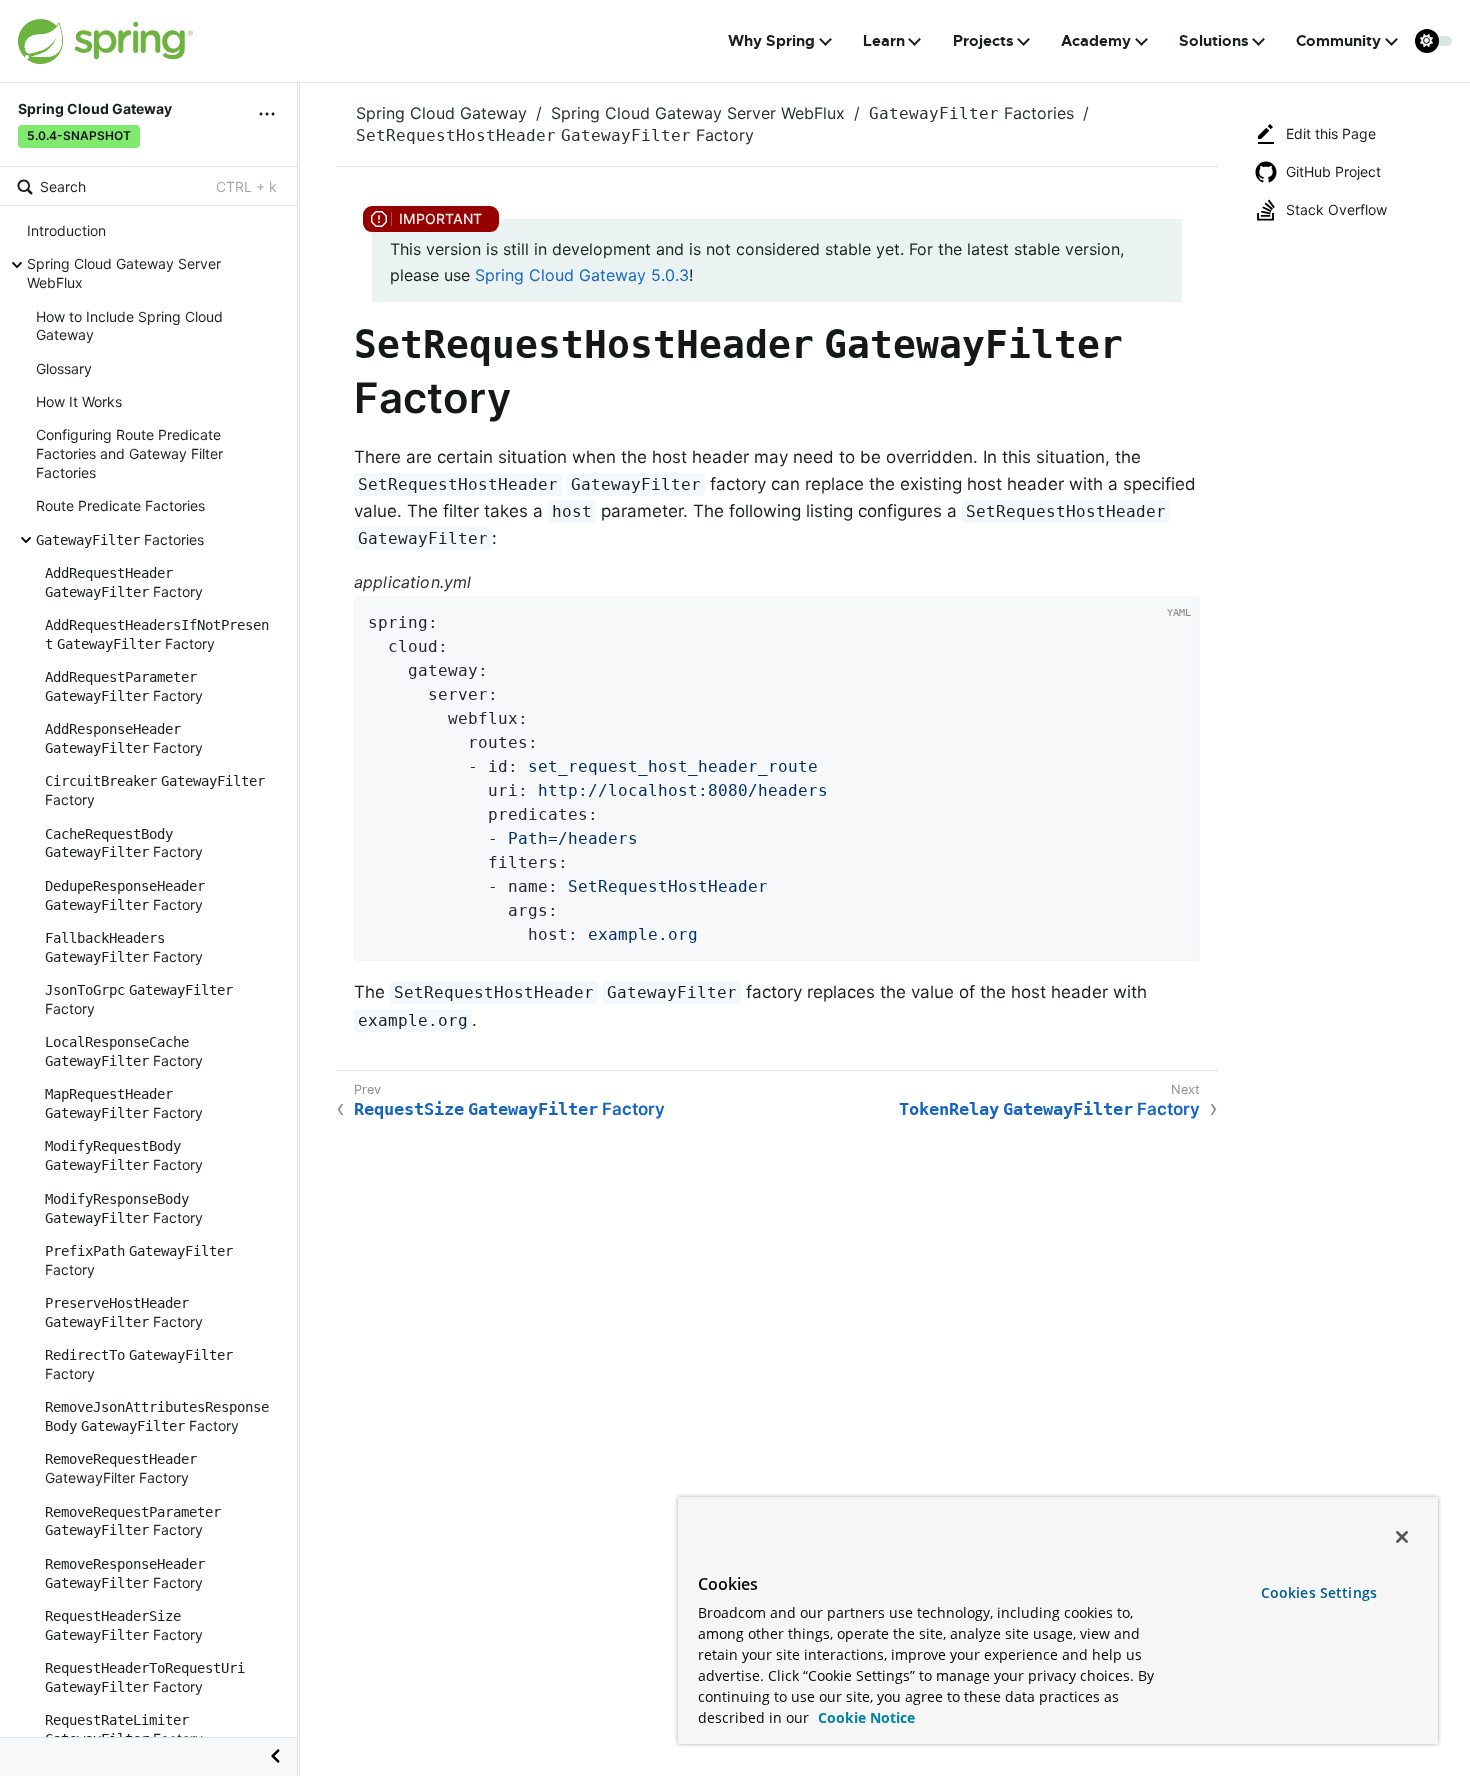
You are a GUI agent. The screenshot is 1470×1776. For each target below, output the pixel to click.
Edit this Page (1331, 133)
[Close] (1402, 1537)
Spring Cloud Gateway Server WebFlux (124, 273)
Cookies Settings (1319, 1592)
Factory (124, 581)
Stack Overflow (1336, 209)
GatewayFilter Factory (121, 1468)
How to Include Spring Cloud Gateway (129, 325)
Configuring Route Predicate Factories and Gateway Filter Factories (129, 453)
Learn (884, 41)
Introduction (66, 230)
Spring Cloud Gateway (441, 113)
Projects (983, 41)
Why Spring (771, 41)
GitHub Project (1333, 171)
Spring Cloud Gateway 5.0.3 (582, 275)
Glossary (64, 367)
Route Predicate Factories (120, 505)
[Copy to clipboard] (1178, 939)
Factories (120, 538)
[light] (1434, 41)
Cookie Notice (864, 1717)
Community (1338, 41)
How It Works (79, 401)
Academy (1096, 41)
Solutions (1214, 41)
